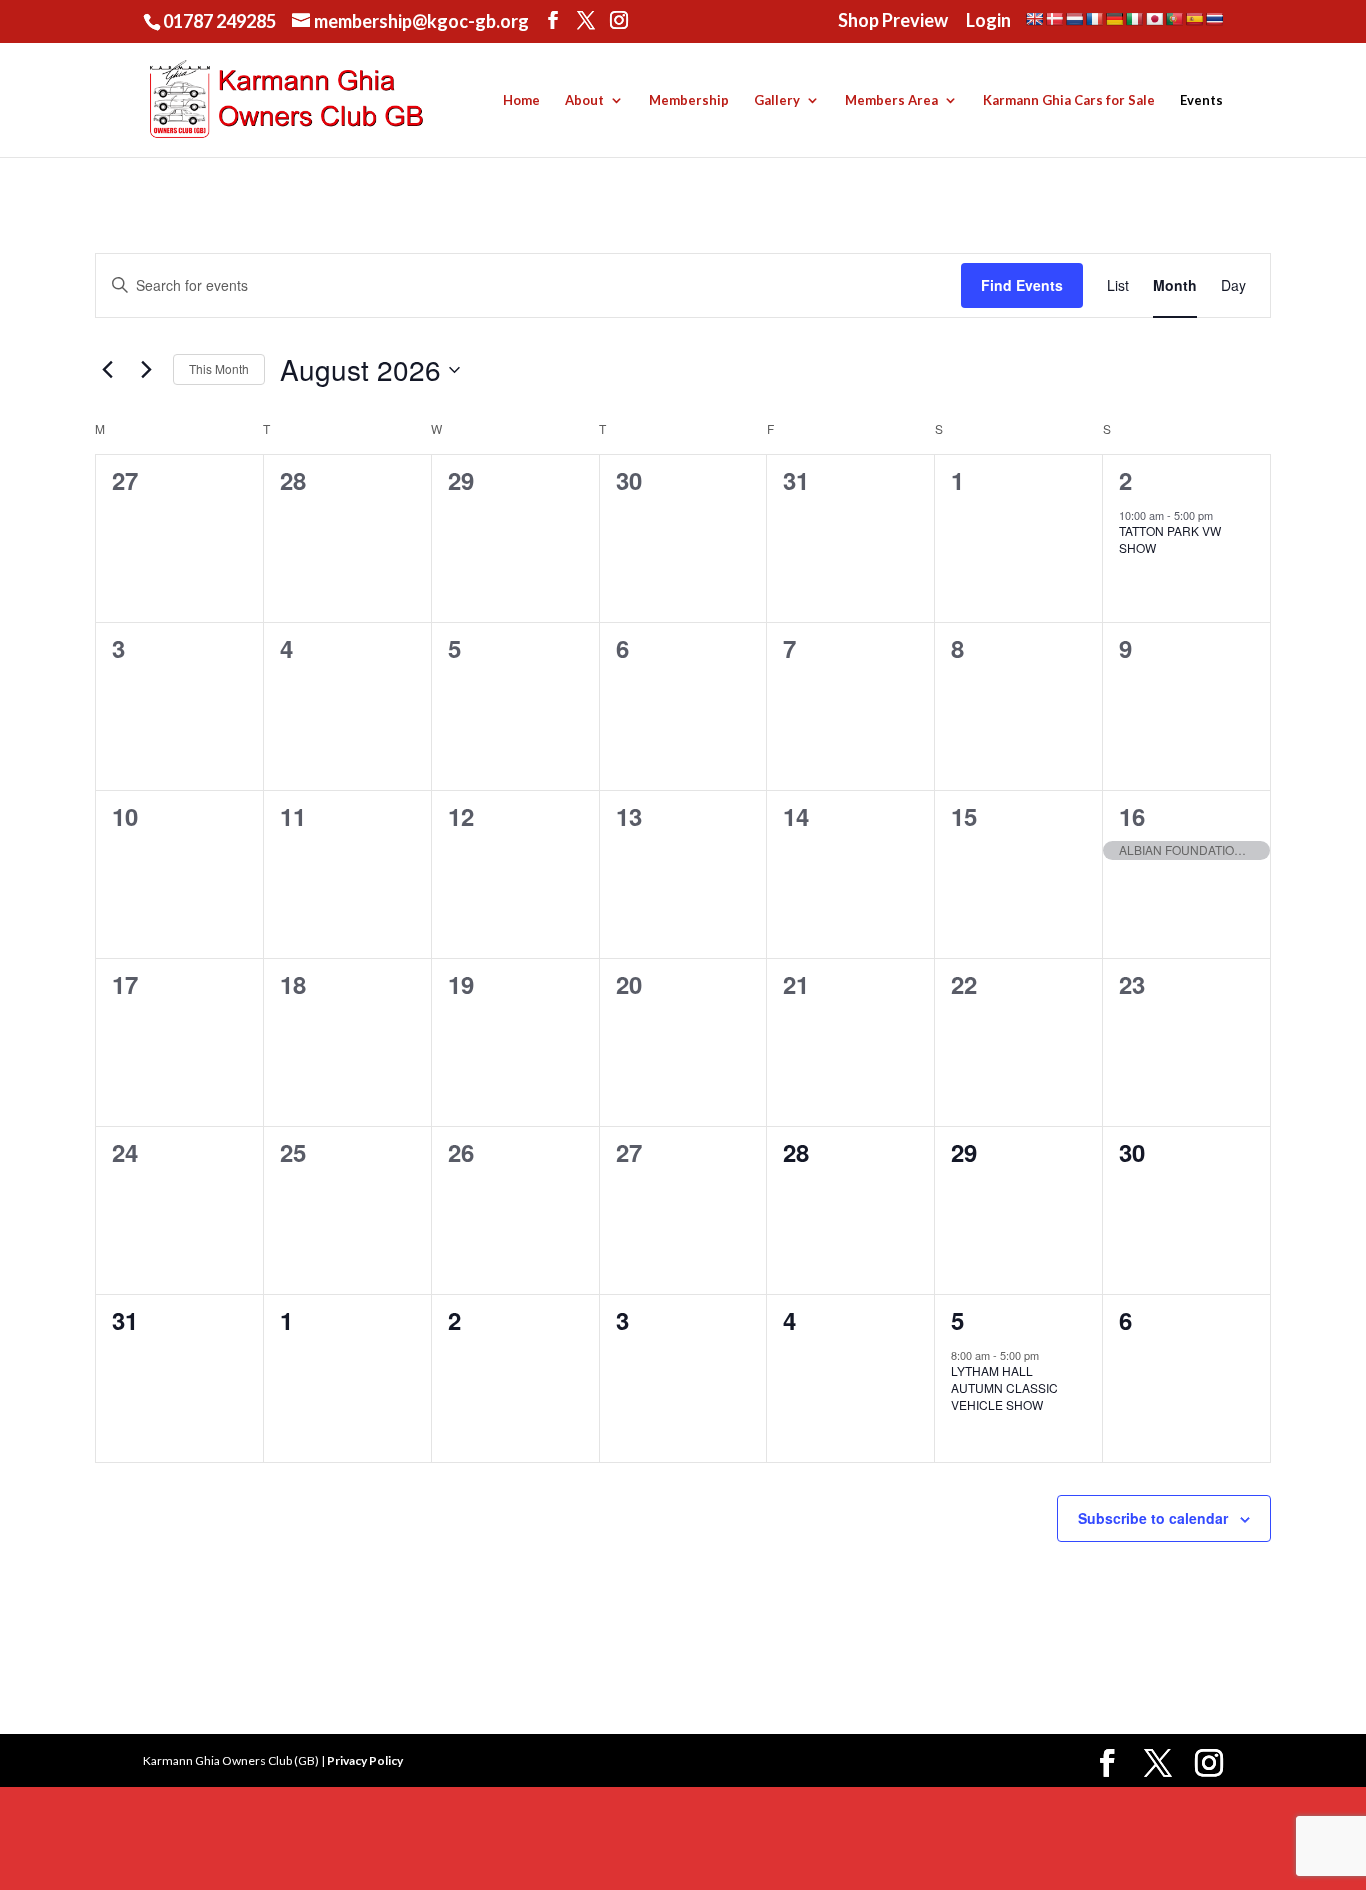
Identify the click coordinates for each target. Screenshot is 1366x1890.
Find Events (1022, 285)
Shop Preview (893, 21)
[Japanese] (1154, 19)
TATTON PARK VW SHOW (1170, 539)
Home (521, 100)
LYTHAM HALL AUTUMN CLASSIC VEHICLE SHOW (1004, 1387)
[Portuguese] (1174, 19)
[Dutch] (1074, 19)
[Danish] (1054, 19)
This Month (219, 368)
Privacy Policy (365, 1760)
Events (1201, 100)
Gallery (777, 100)
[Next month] (146, 370)
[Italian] (1134, 19)
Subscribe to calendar (1153, 1518)
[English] (1034, 19)
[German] (1114, 19)
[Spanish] (1194, 19)
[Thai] (1214, 19)
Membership (689, 100)
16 (1132, 816)
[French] (1094, 19)
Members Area (891, 100)
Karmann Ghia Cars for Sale (1069, 100)
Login (988, 21)
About (584, 100)
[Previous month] (107, 370)
